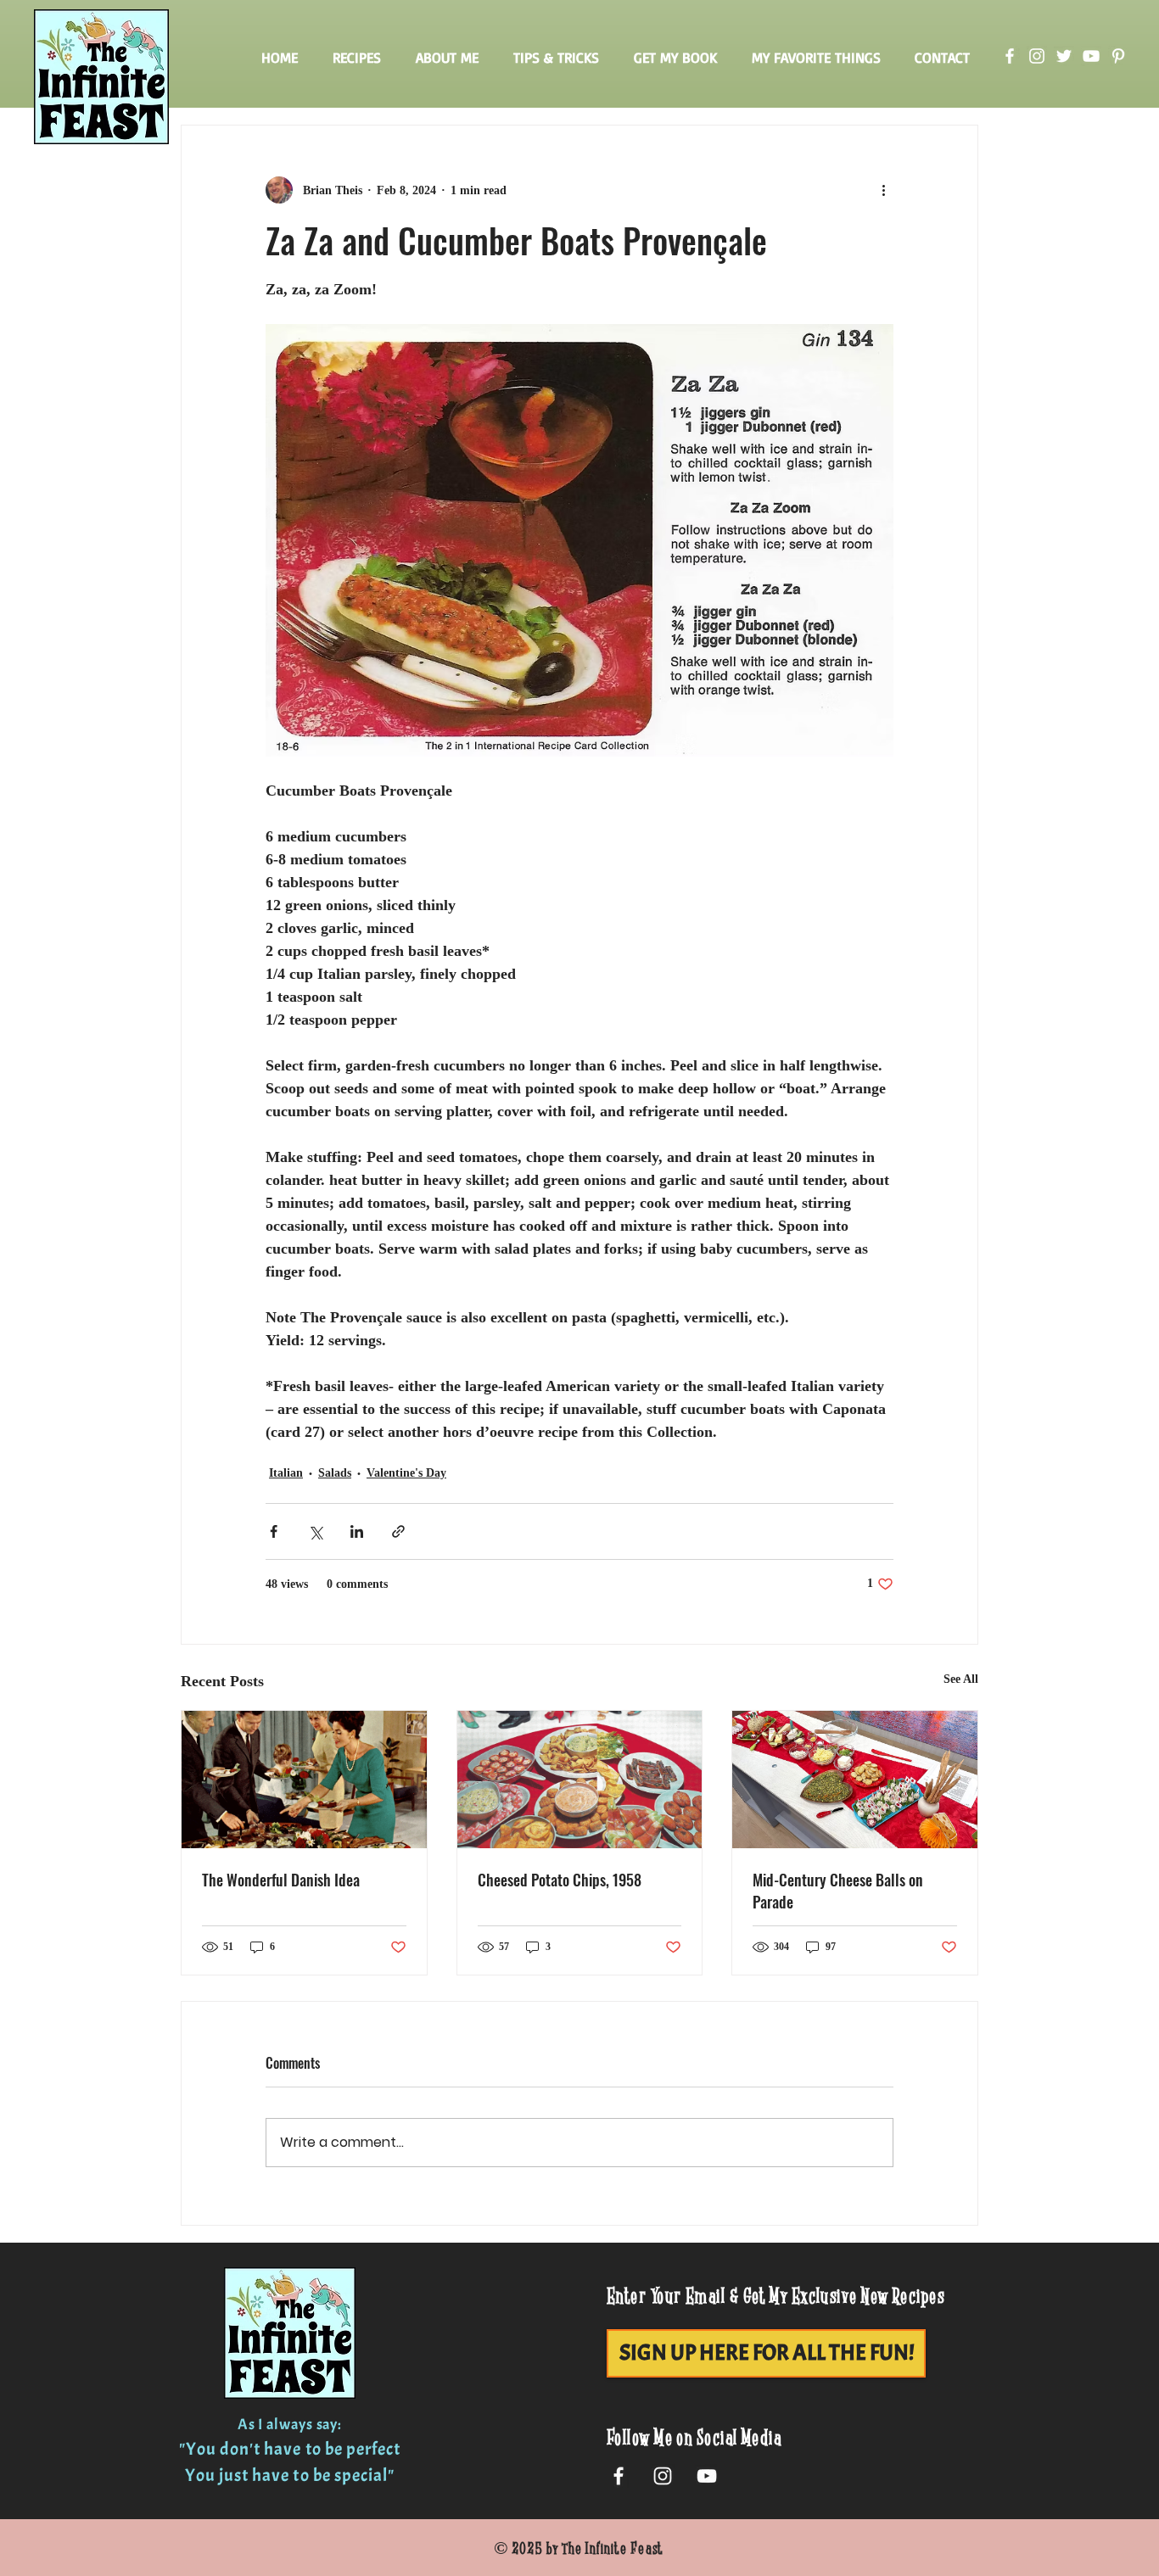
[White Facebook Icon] (619, 2476)
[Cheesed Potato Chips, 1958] (580, 1780)
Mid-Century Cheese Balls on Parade (838, 1891)
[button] (356, 58)
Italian (286, 1473)
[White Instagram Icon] (663, 2476)
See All (961, 1679)
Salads (335, 1473)
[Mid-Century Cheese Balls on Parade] (855, 1780)
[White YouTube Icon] (707, 2476)
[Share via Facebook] (274, 1531)
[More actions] (883, 190)
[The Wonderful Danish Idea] (304, 1780)
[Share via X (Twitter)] (315, 1531)
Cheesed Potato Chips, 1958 (560, 1880)
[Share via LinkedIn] (357, 1531)
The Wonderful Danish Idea (281, 1880)
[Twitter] (1064, 56)
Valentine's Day (406, 1473)
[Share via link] (398, 1531)
